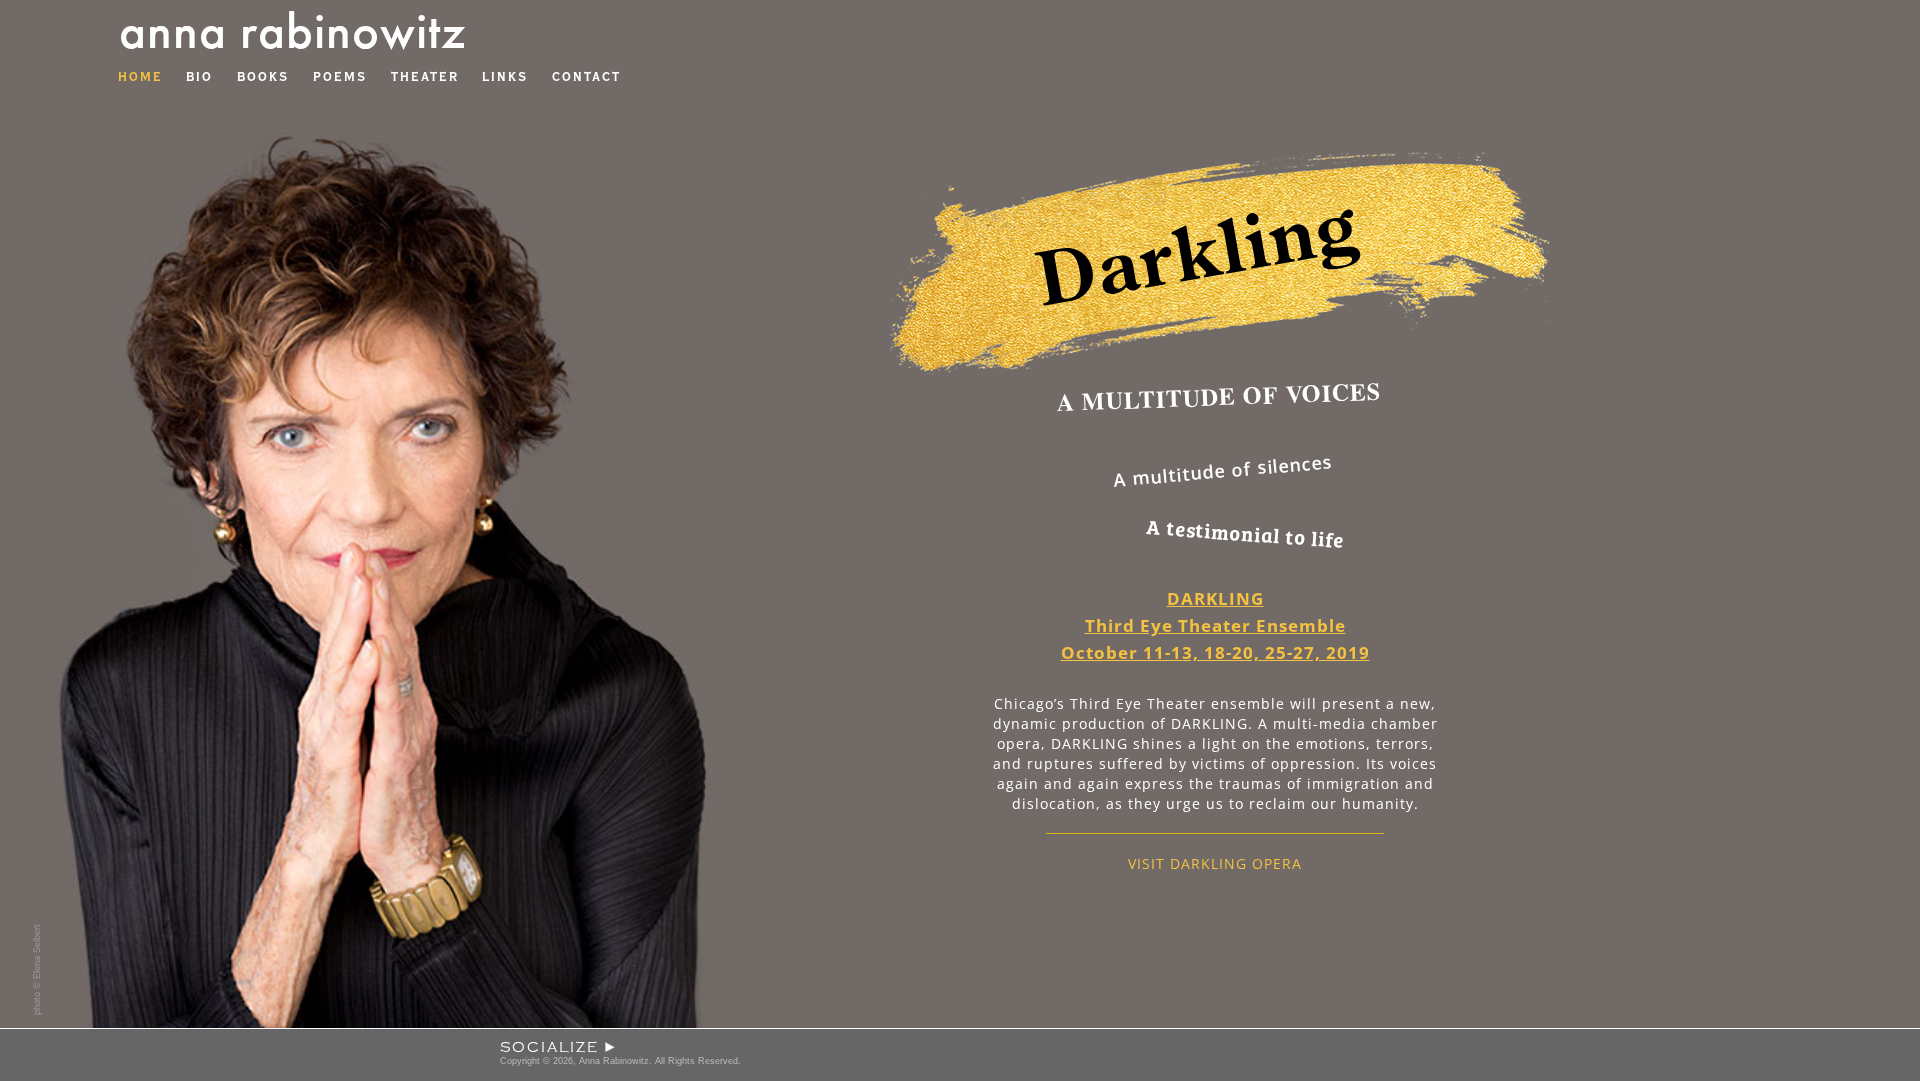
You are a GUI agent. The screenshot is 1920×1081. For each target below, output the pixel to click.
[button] (960, 1056)
